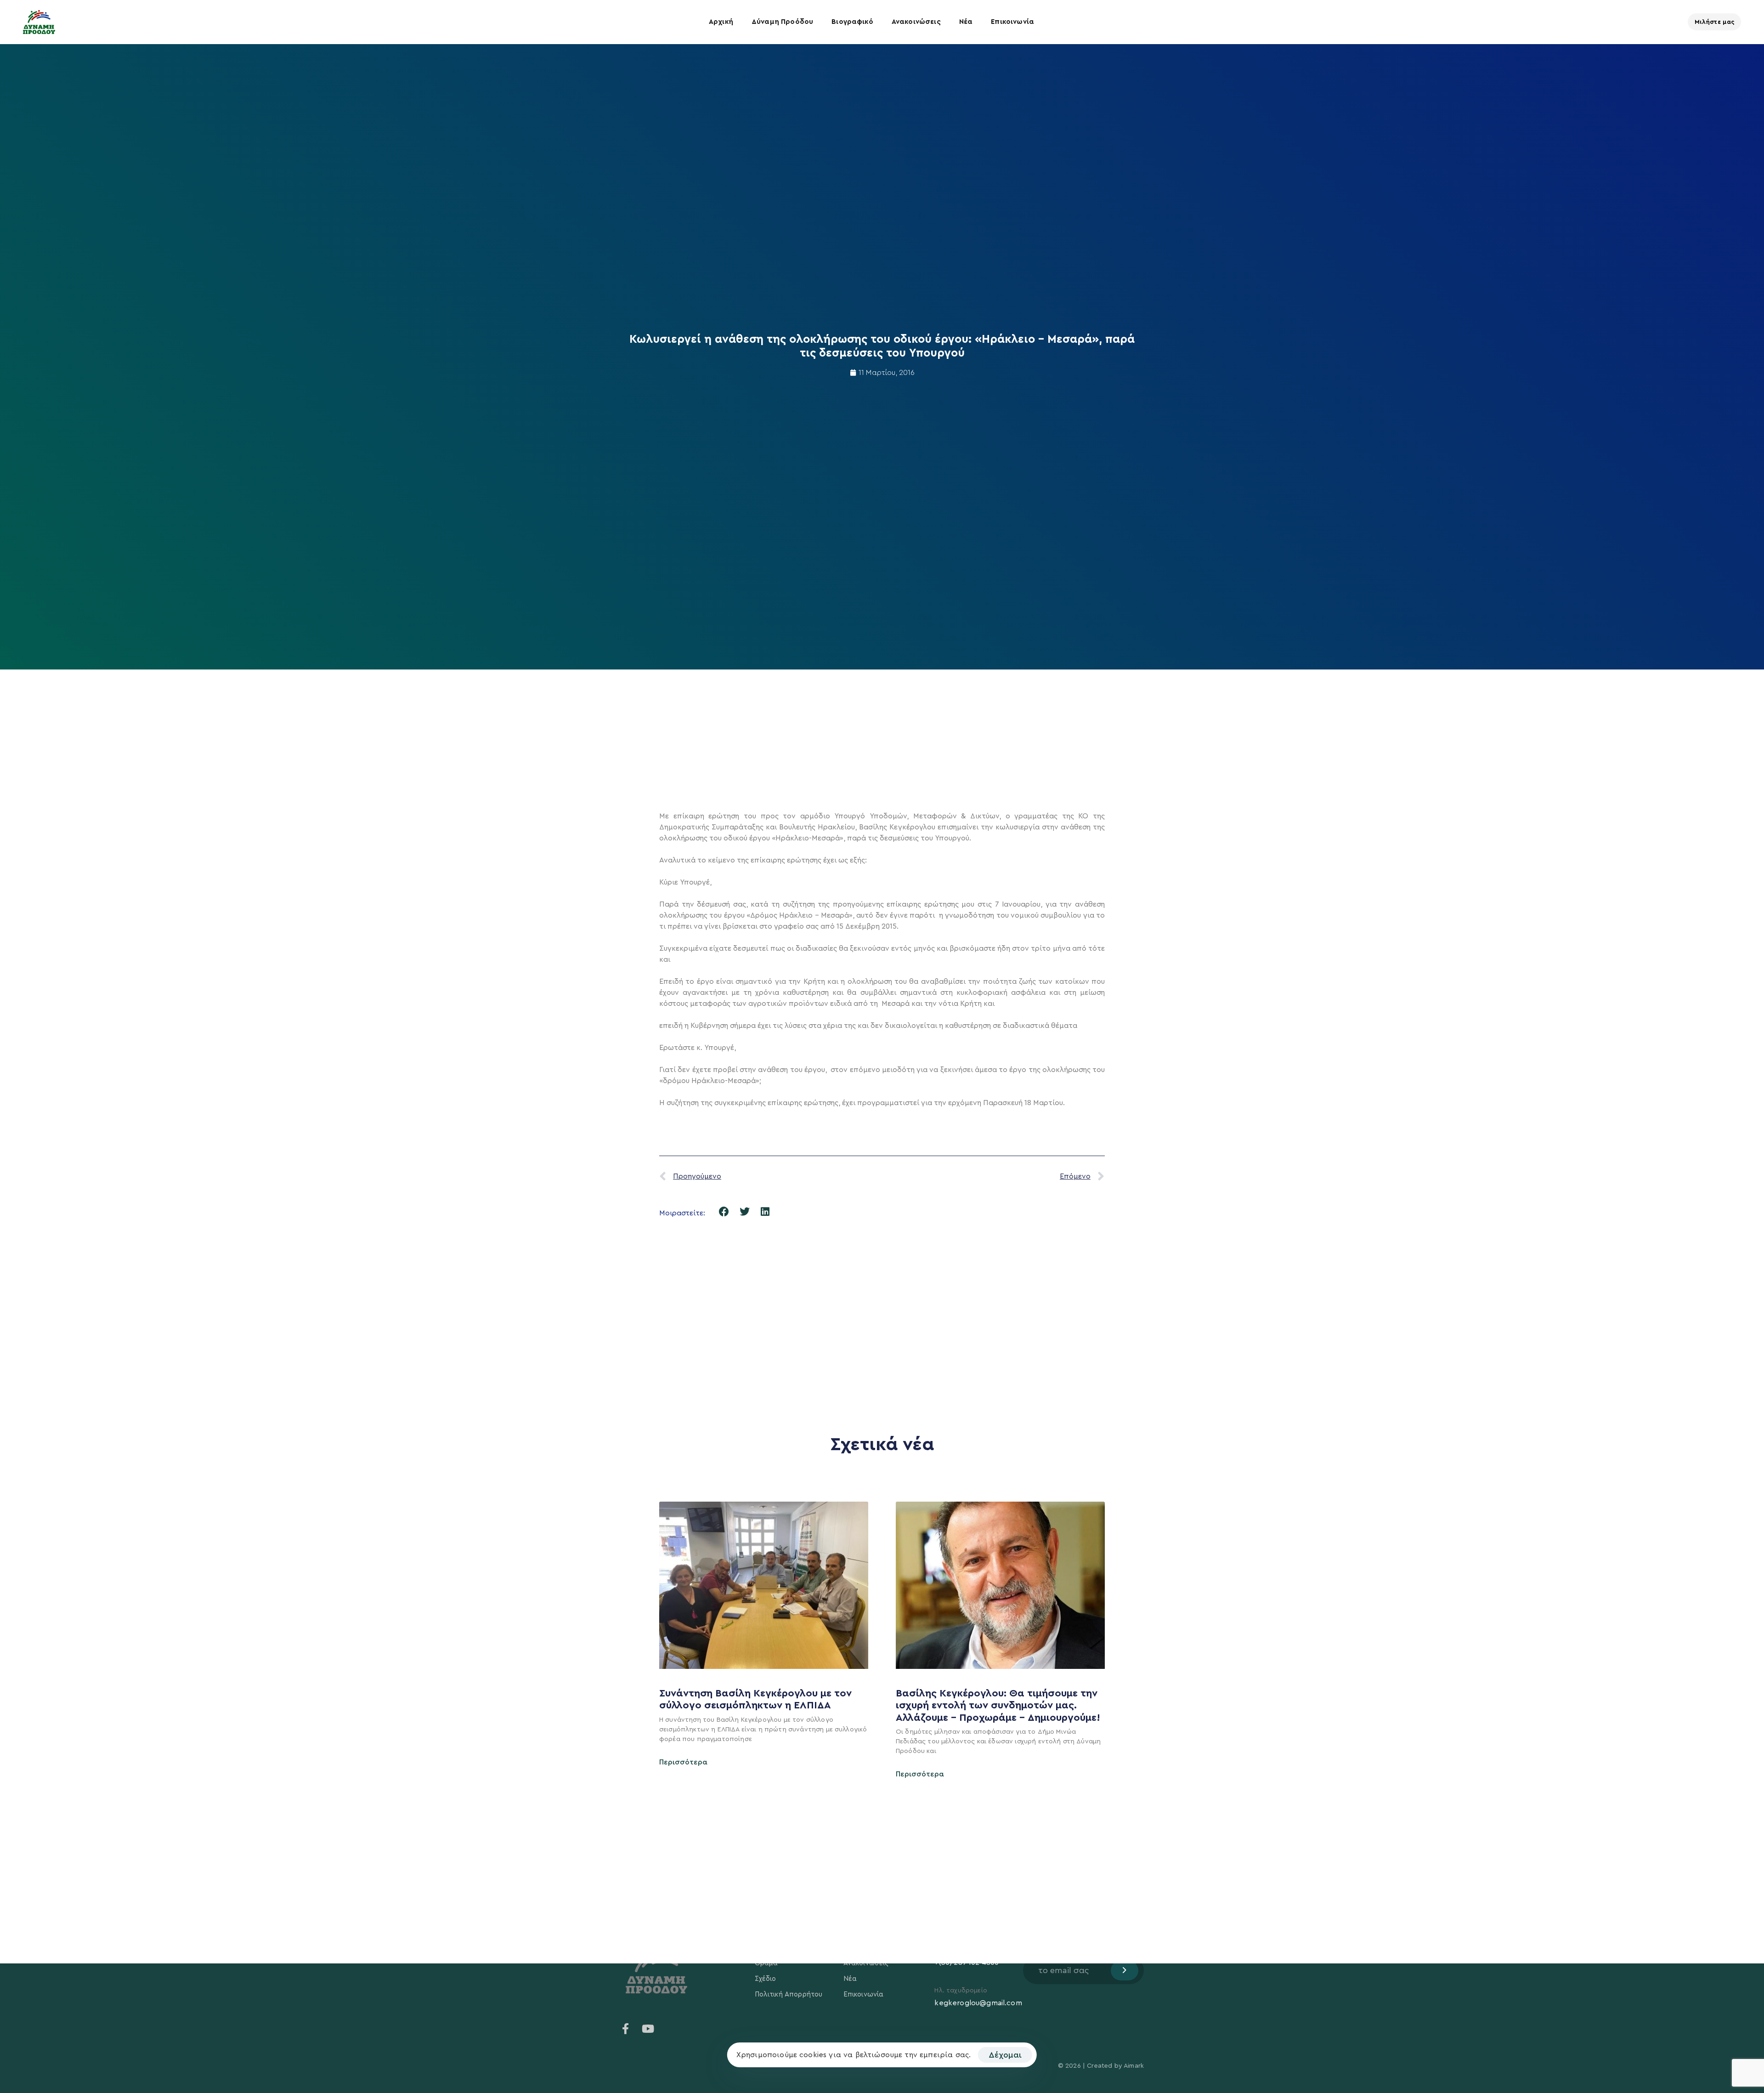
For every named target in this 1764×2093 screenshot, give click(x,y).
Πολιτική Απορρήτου (789, 1994)
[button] (724, 1212)
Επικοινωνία (1012, 22)
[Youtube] (648, 2029)
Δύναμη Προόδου (782, 22)
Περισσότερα (683, 1762)
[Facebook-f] (626, 2029)
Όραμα (766, 1963)
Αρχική (721, 22)
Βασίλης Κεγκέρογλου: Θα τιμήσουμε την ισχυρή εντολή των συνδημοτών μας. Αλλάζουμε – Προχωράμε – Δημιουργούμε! (999, 1705)
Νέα (966, 22)
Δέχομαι (1005, 2055)
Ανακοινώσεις (916, 22)
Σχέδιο (766, 1979)
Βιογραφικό (852, 22)
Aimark (1134, 2066)
